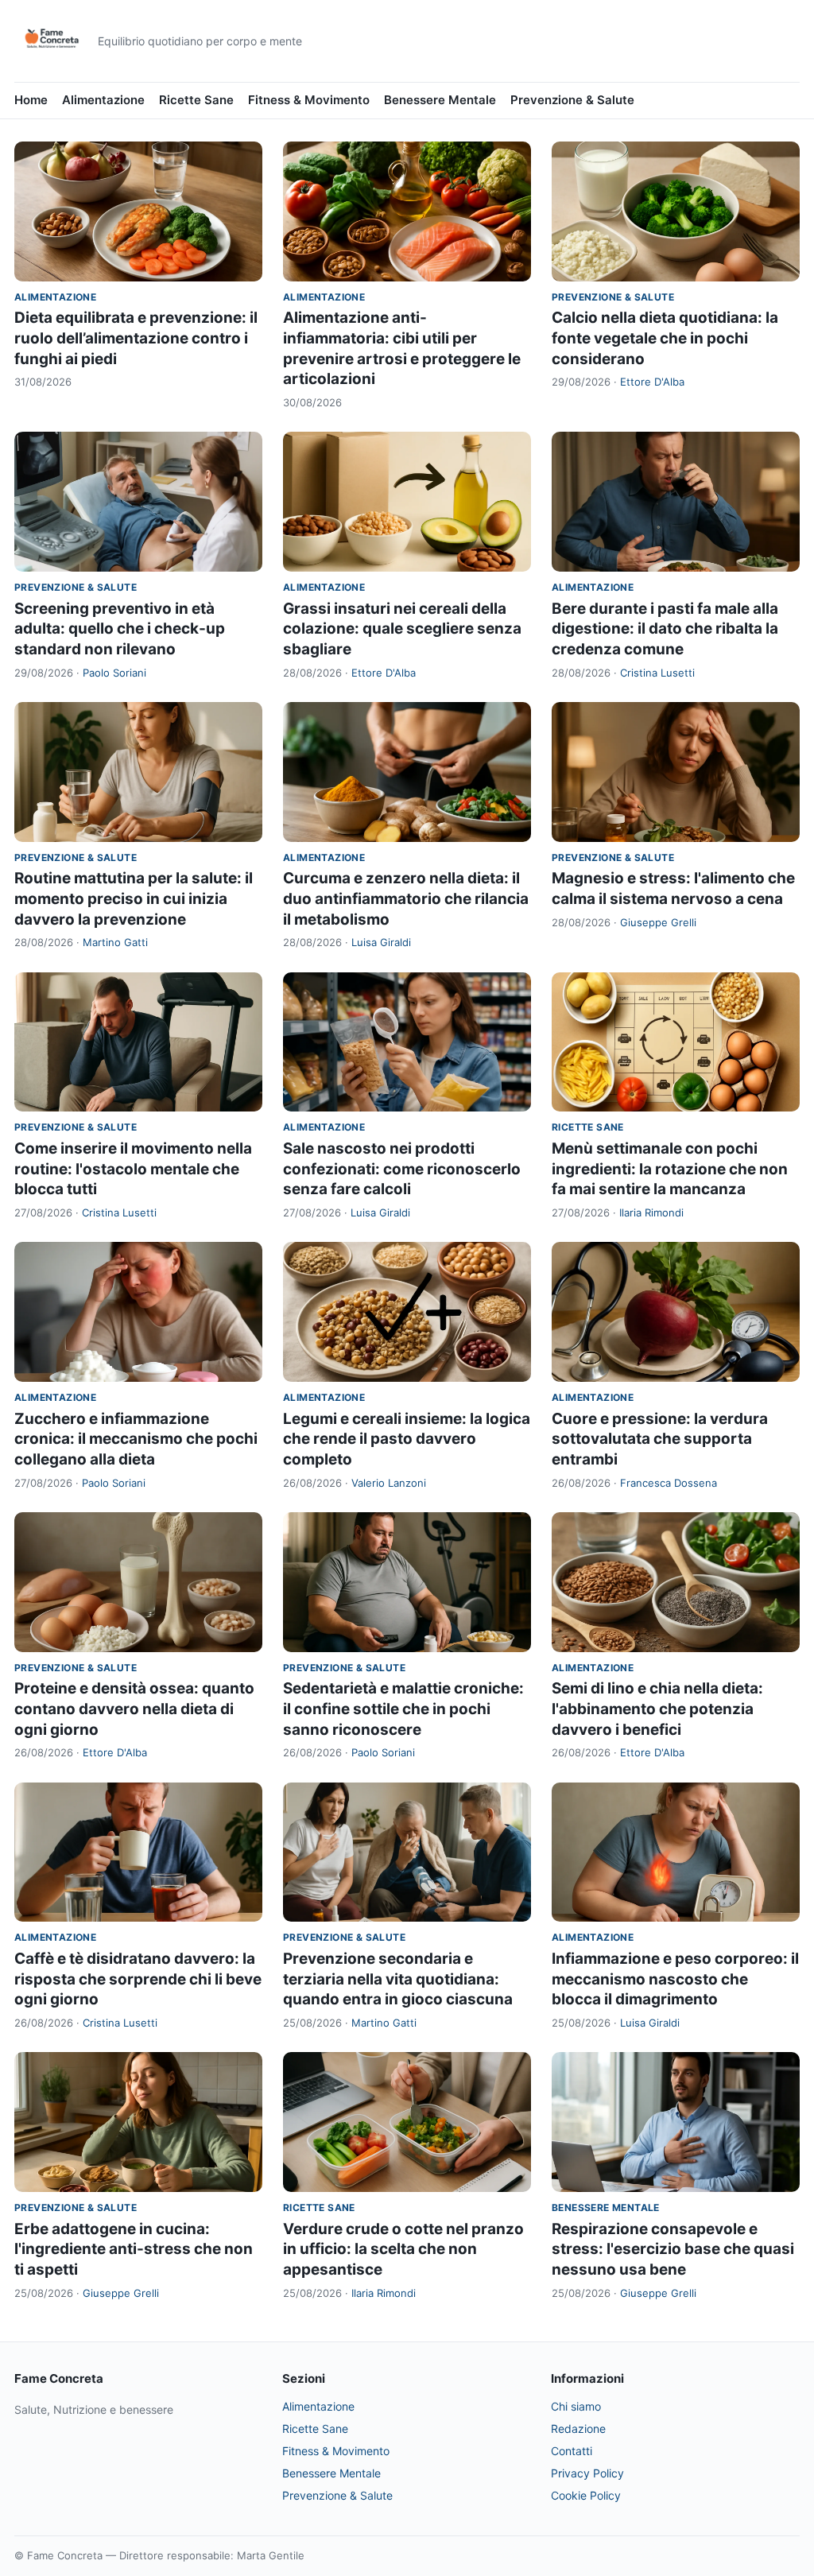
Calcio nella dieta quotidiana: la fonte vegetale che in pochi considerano (665, 338)
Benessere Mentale (440, 100)
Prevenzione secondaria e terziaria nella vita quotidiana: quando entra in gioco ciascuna (398, 1979)
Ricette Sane (196, 100)
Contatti (572, 2451)
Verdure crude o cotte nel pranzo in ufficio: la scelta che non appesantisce (403, 2249)
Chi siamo (576, 2406)
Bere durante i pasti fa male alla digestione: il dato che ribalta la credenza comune (665, 629)
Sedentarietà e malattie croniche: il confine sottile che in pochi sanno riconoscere (403, 1709)
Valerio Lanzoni (389, 1483)
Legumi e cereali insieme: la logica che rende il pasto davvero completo (407, 1439)
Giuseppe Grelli (658, 922)
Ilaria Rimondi (651, 1212)
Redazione (578, 2429)
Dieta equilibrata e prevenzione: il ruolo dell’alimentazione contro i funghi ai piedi (136, 338)
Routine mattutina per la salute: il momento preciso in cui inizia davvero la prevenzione (134, 898)
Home (31, 100)
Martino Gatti (115, 942)
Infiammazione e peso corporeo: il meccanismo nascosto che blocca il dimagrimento (675, 1979)
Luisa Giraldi (381, 942)
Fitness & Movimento (309, 100)
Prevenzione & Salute (572, 100)
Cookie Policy (586, 2495)
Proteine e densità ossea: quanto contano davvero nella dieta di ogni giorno (134, 1709)
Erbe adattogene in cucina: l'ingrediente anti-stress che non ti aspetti (134, 2249)
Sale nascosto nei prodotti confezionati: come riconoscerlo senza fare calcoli (402, 1169)
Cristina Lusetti (657, 673)
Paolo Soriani (114, 673)
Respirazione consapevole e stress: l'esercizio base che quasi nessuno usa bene (673, 2249)
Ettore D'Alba (652, 382)
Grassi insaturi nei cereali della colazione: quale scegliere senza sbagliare (402, 629)
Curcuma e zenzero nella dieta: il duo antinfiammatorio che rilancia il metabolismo (406, 898)
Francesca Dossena (669, 1483)
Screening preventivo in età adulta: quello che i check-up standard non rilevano (120, 629)
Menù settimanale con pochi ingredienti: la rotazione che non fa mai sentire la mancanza (670, 1169)
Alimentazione (103, 100)
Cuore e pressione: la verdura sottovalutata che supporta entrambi (660, 1439)
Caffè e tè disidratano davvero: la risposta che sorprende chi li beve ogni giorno (138, 1979)
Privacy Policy (587, 2473)
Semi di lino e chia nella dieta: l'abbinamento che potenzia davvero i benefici (657, 1709)
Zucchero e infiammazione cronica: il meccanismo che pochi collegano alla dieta (136, 1439)
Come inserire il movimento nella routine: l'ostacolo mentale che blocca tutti (133, 1169)
